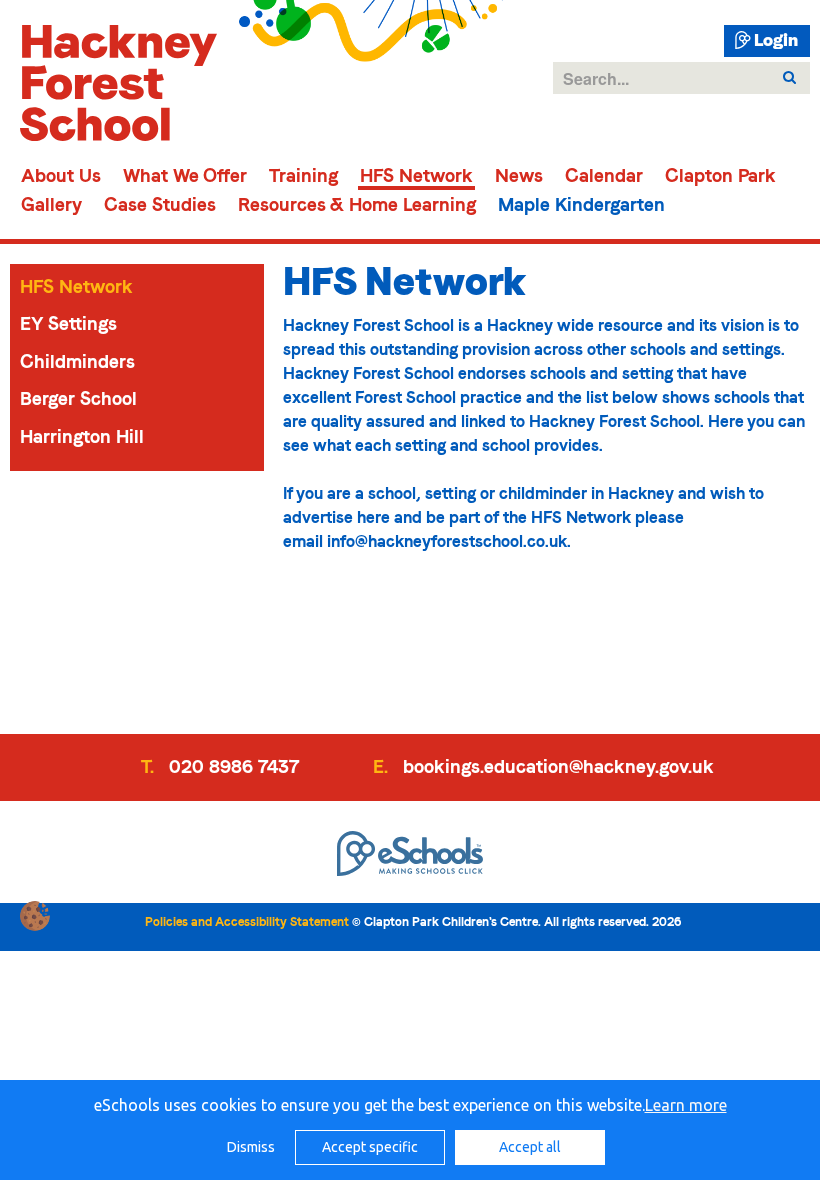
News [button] (519, 177)
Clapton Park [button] (720, 177)
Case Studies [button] (160, 206)
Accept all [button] (530, 1147)
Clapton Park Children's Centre (113, 83)
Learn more (686, 1105)
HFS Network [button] (416, 177)
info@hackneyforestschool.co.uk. (451, 541)
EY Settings (68, 324)
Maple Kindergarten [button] (581, 206)
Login (776, 41)
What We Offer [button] (185, 177)
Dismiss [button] (251, 1147)
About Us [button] (61, 177)
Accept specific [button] (370, 1147)
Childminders (77, 362)
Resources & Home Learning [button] (357, 206)
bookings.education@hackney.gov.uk (556, 767)
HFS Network (76, 287)
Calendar (604, 177)
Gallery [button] (51, 206)
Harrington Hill (82, 437)
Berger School (78, 399)
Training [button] (303, 177)
